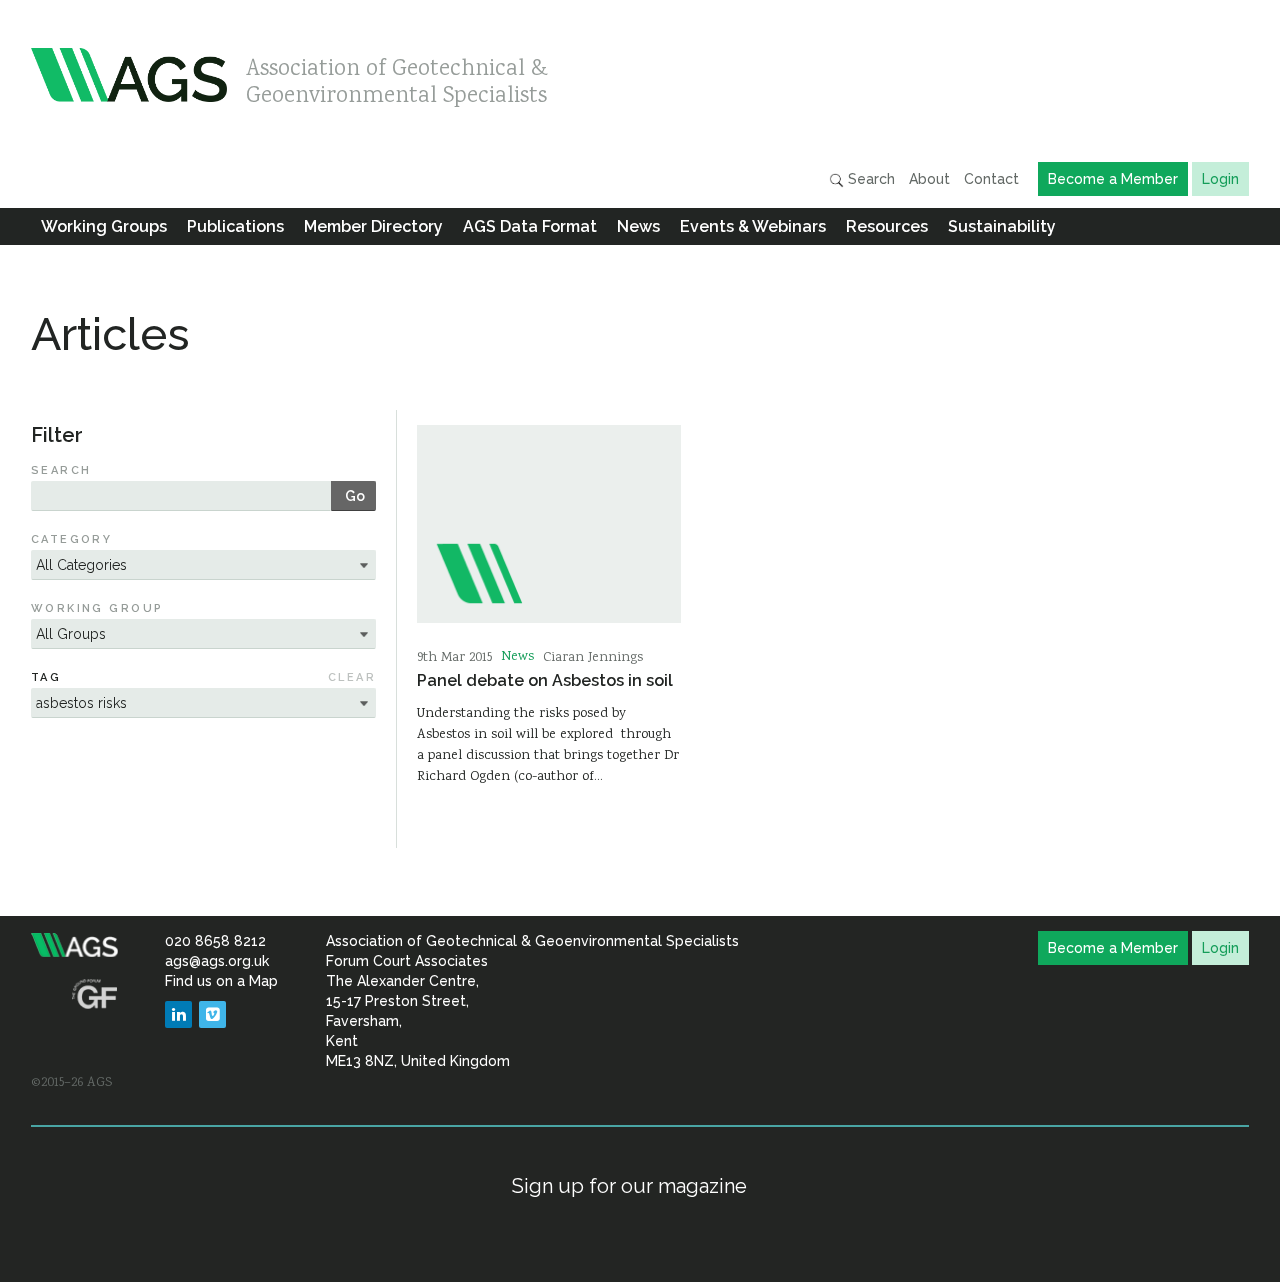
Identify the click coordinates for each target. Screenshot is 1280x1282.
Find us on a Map (221, 981)
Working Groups (104, 226)
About (929, 179)
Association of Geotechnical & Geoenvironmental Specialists (397, 77)
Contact (991, 179)
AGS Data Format (530, 226)
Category (72, 539)
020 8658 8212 (215, 941)
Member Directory (373, 226)
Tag (46, 677)
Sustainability (1002, 226)
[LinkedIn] (178, 1014)
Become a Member (1113, 179)
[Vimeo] (212, 1014)
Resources (887, 226)
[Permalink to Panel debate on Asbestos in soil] (549, 524)
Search (869, 179)
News (638, 226)
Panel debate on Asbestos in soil (545, 680)
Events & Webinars (753, 226)
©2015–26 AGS (71, 1083)
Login (1220, 179)
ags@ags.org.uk (217, 961)
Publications (235, 226)
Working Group (97, 608)
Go (355, 496)
